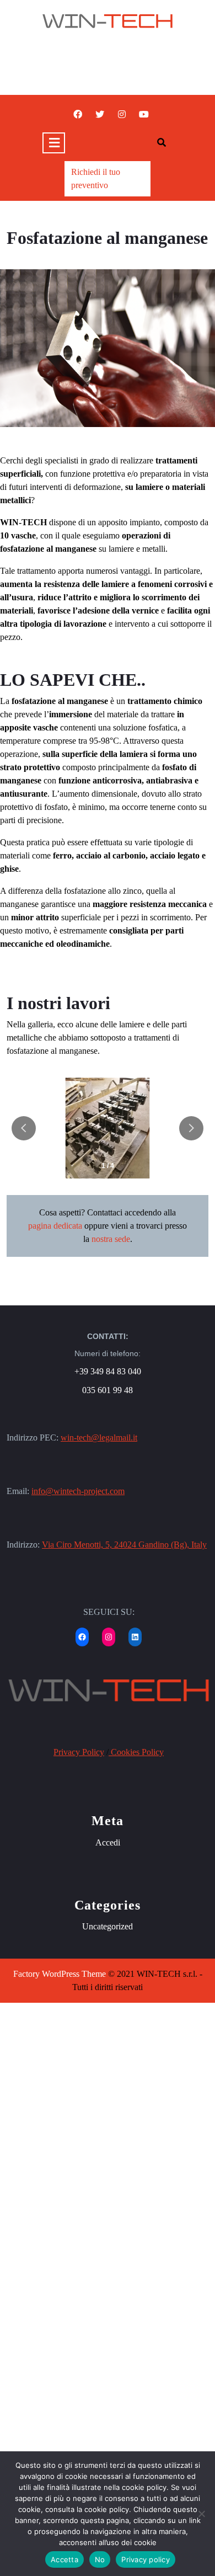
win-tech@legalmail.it (99, 1438)
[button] (191, 1128)
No (100, 2559)
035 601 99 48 (108, 1390)
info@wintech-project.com (78, 1491)
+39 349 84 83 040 (108, 1371)
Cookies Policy (136, 1752)
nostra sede (111, 1239)
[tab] (54, 143)
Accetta (64, 2559)
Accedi (108, 1842)
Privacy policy (146, 2559)
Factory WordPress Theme (60, 1974)
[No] (201, 2514)
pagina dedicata (55, 1226)
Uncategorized (108, 1926)
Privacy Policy (79, 1752)
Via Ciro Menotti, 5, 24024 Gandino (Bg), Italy (124, 1545)
